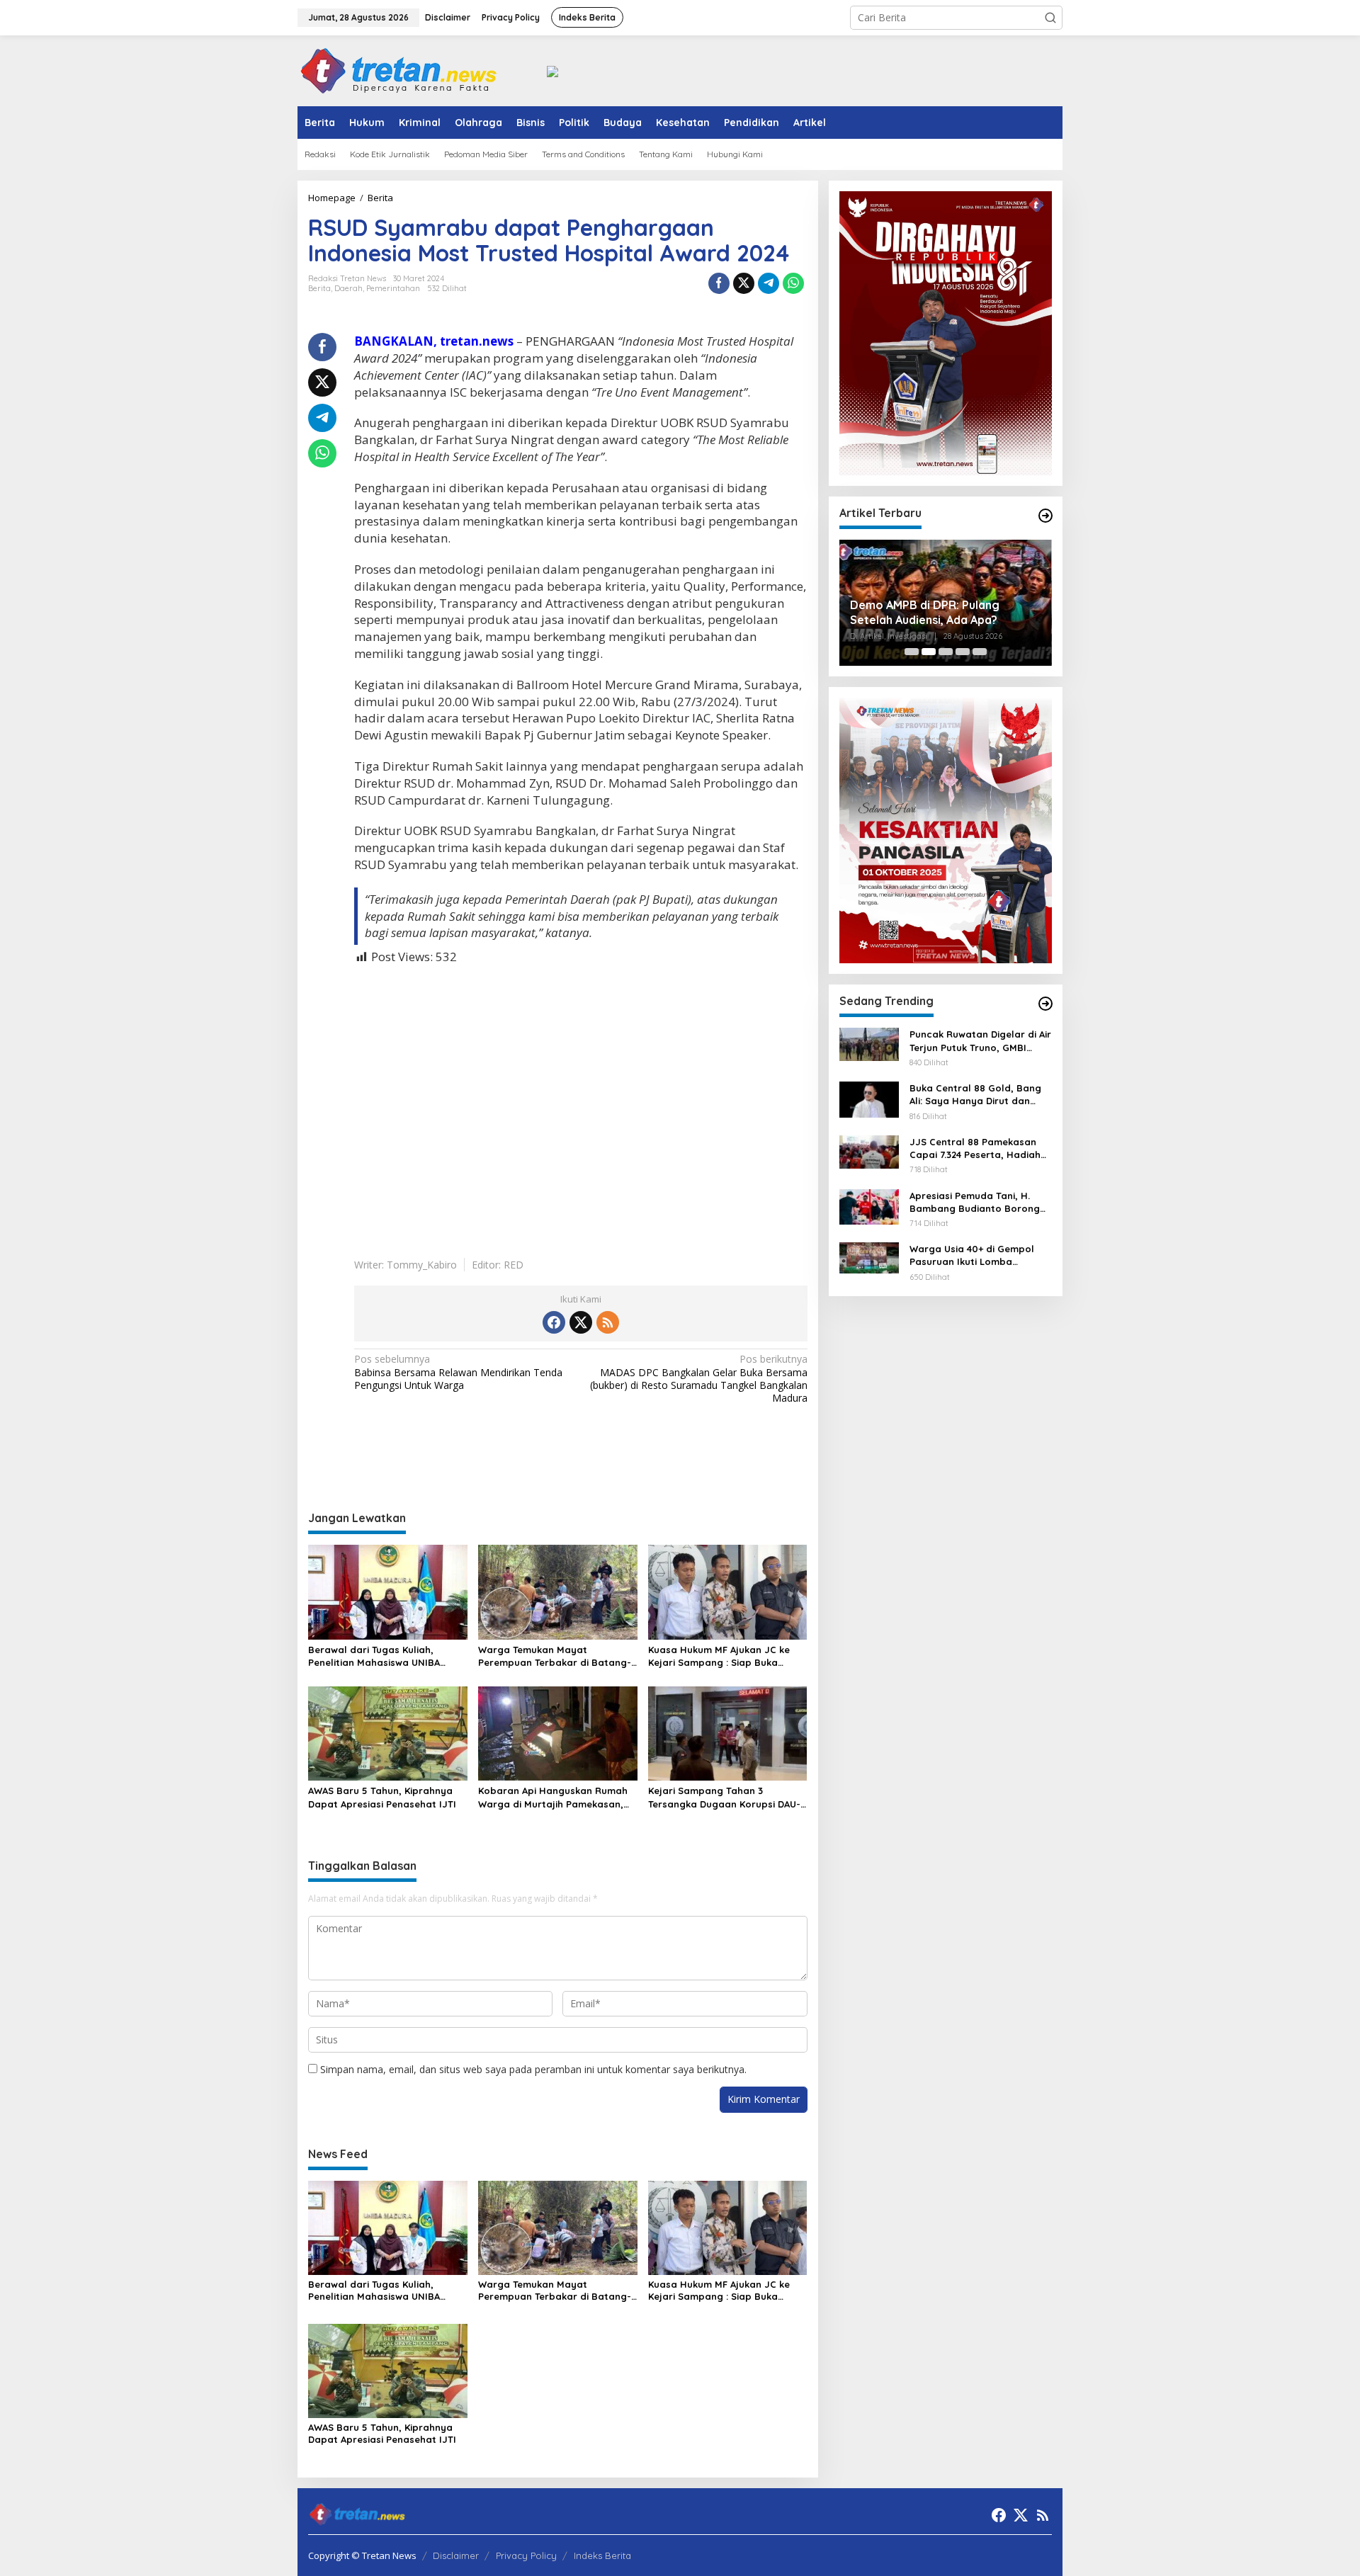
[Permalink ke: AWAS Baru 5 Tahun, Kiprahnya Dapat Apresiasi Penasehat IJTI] (388, 1732)
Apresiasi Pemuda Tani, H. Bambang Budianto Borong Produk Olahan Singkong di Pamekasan (975, 1202)
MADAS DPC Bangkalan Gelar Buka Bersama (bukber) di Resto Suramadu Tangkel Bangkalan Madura (698, 1379)
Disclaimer (456, 2555)
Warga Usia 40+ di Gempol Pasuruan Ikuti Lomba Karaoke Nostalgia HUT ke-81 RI (979, 1255)
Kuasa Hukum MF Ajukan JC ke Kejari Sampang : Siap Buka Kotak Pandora (719, 1656)
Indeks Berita (602, 2555)
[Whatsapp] (793, 283)
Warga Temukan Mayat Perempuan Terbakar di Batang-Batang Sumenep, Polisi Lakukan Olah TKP (555, 1656)
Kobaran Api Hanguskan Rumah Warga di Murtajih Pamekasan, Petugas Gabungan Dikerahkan (553, 1797)
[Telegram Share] (769, 283)
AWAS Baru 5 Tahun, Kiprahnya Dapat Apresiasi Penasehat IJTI (382, 1797)
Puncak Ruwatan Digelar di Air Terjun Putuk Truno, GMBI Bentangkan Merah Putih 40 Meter (980, 1041)
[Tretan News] (399, 70)
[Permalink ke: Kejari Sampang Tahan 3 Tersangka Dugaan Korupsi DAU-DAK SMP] (728, 1732)
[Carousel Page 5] (980, 652)
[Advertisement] (581, 1101)
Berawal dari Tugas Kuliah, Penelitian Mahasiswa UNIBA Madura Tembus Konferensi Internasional (374, 1656)
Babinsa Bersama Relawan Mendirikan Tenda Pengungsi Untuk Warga (458, 1372)
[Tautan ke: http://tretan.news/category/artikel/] (1045, 516)
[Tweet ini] (744, 283)
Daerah (348, 288)
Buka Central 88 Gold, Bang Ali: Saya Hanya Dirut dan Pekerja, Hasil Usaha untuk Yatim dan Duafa (975, 1095)
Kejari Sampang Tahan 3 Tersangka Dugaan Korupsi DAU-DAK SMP (724, 1797)
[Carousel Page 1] (912, 652)
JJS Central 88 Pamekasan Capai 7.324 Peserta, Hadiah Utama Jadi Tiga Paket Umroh (981, 1148)
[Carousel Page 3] (946, 652)
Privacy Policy (526, 2555)
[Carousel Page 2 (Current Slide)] (929, 652)
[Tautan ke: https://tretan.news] (1045, 1004)
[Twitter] (581, 1322)
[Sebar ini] (719, 283)
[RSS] (608, 1322)
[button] (1050, 18)
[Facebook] (554, 1322)
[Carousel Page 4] (963, 652)
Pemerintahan (393, 288)
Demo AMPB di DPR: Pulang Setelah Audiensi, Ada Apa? (925, 612)
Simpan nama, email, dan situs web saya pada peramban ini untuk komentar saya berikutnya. (533, 2069)
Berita (319, 288)
